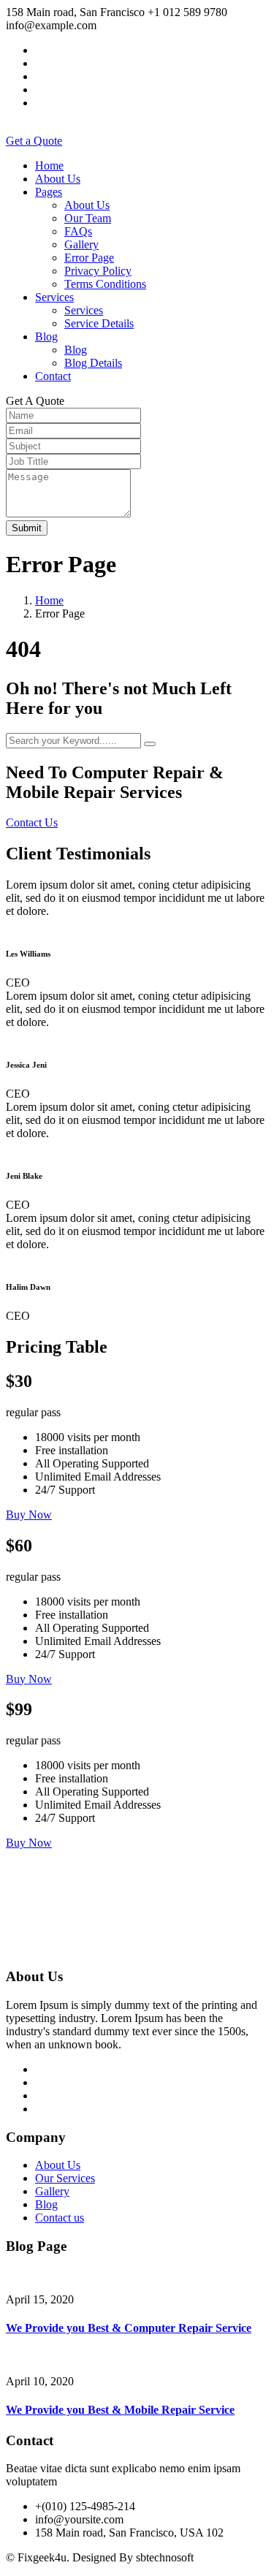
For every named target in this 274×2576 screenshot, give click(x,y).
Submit (27, 528)
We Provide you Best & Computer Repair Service (129, 2328)
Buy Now (29, 1515)
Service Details (99, 323)
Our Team (88, 218)
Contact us (60, 2218)
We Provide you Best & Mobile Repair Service (120, 2410)
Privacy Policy (98, 271)
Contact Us (32, 822)
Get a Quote (34, 141)
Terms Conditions (105, 284)
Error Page (89, 258)
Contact (53, 376)
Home (49, 166)
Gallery (81, 244)
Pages (49, 192)
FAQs (78, 231)
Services (54, 297)
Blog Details (93, 363)
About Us (58, 179)
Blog (46, 337)
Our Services (65, 2178)
